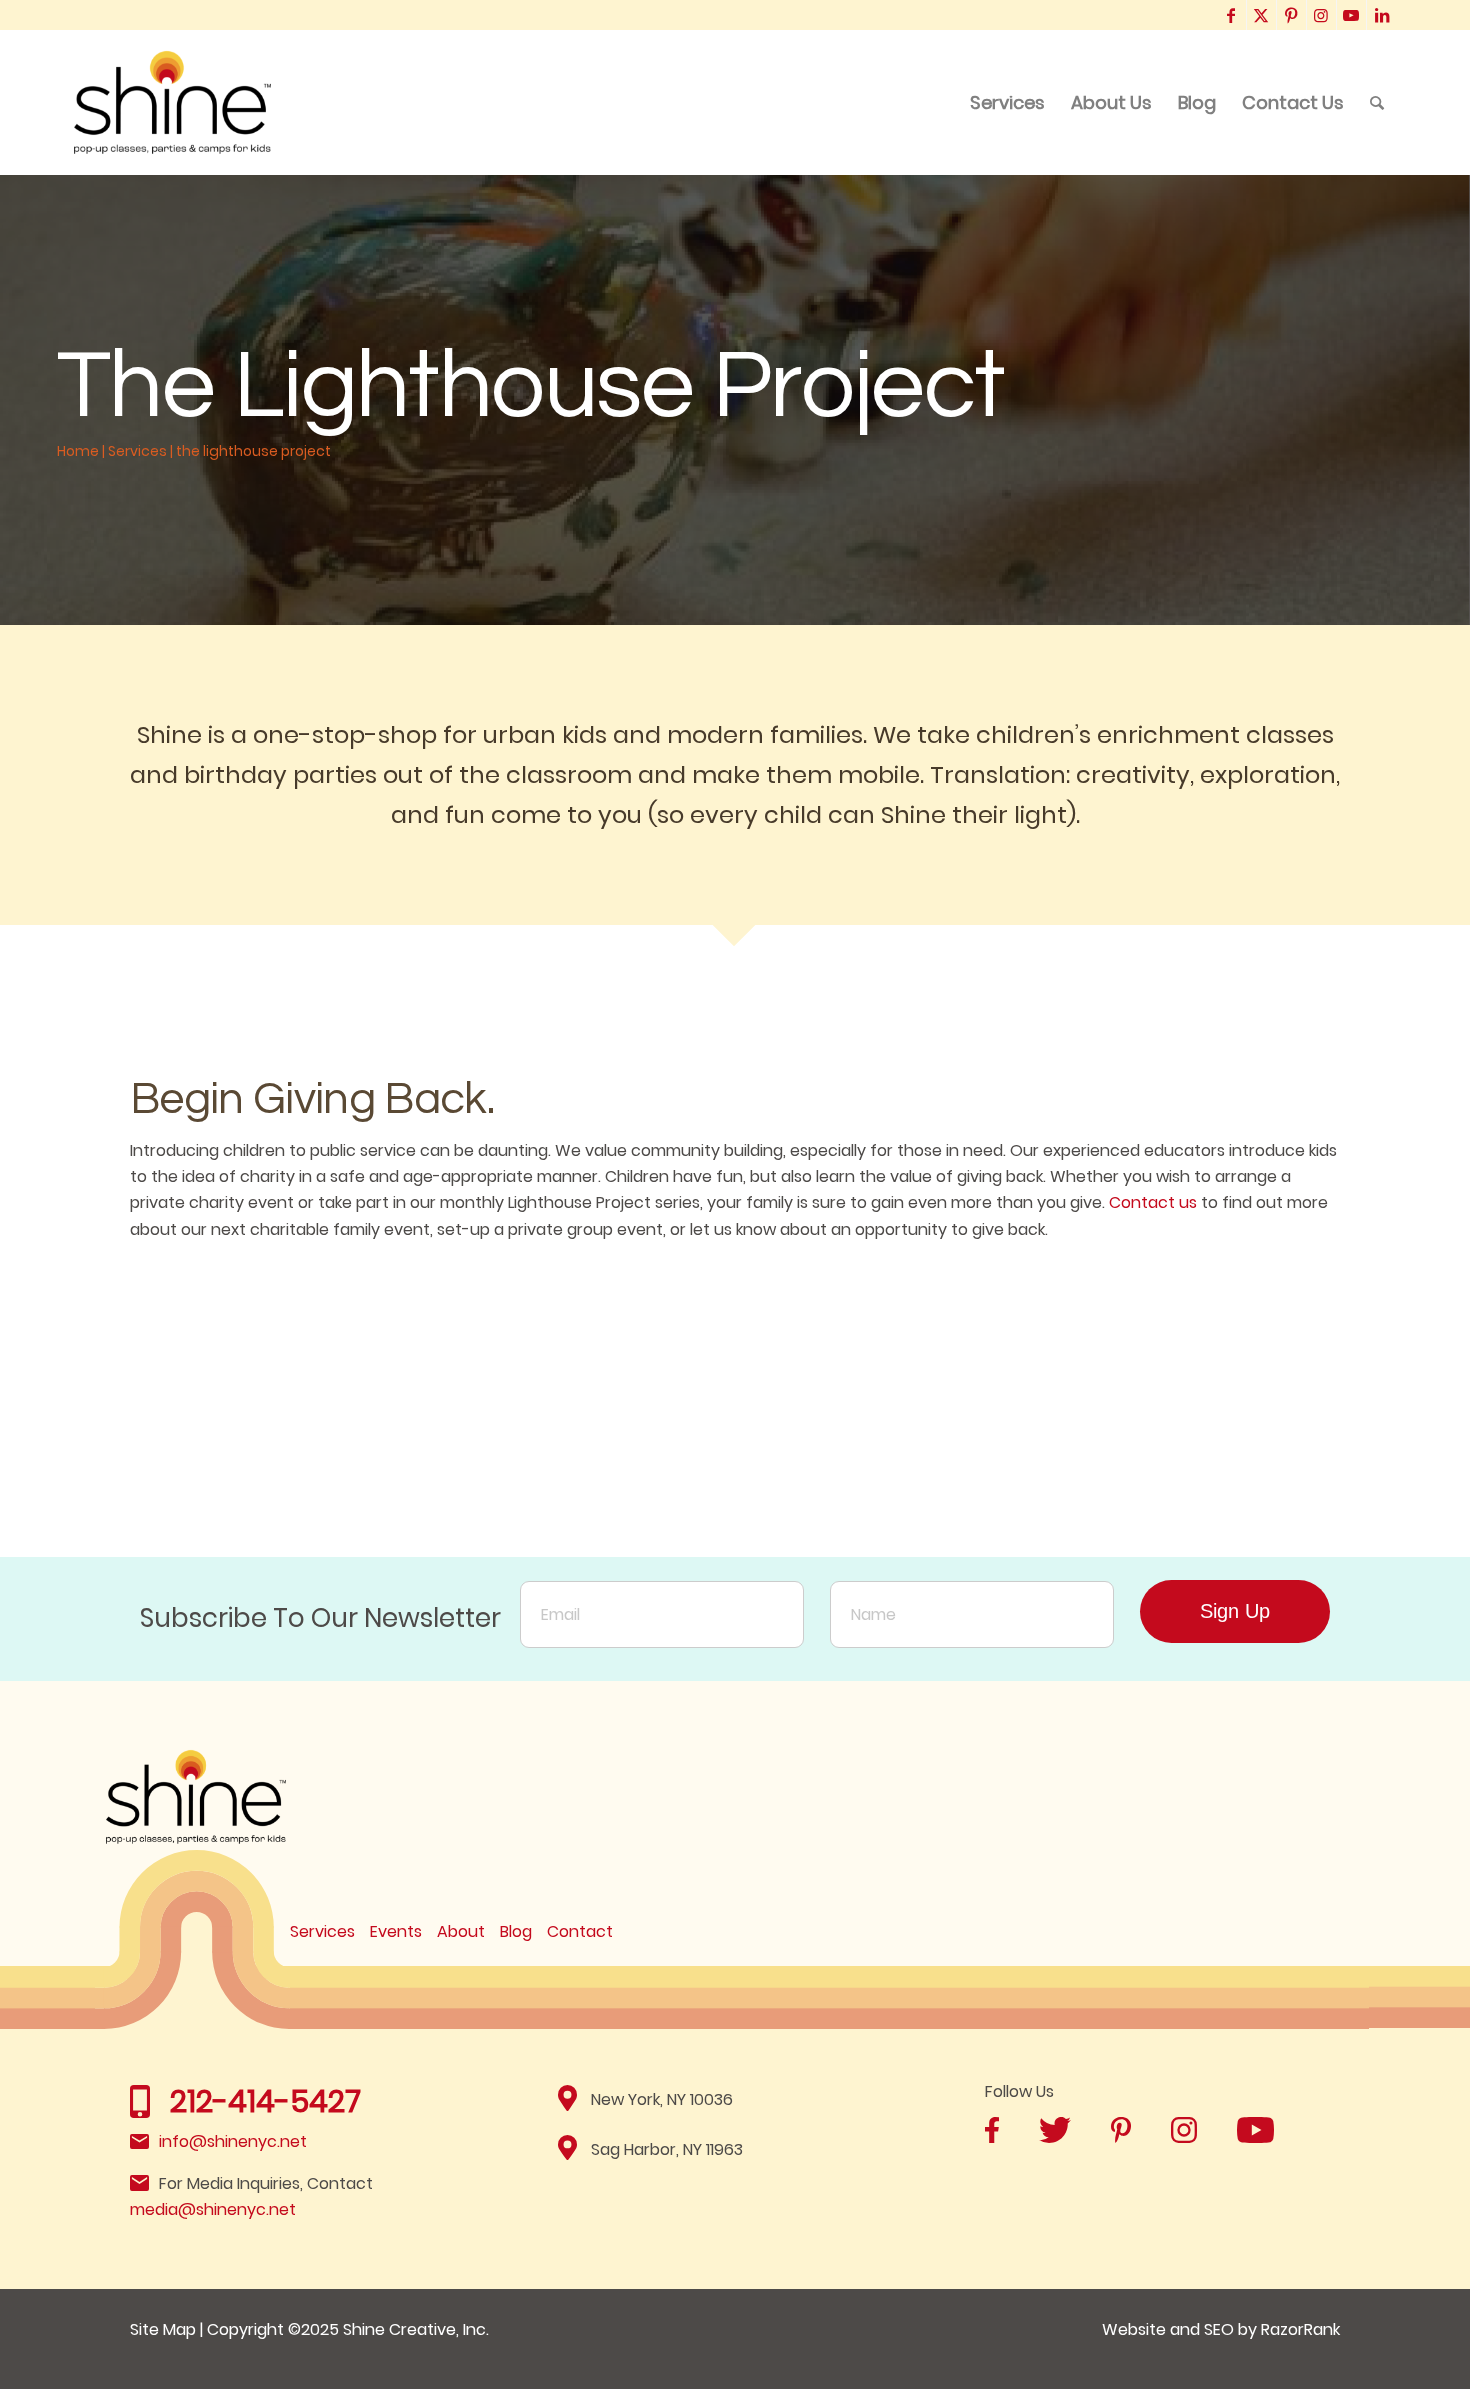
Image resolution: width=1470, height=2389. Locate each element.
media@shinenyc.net (213, 2209)
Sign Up (1235, 1611)
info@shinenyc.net (233, 2141)
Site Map (163, 2329)
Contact (580, 1931)
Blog (516, 1931)
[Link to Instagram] (1321, 15)
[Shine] (173, 102)
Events (396, 1931)
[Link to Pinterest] (1291, 15)
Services (137, 451)
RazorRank (1300, 2329)
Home (78, 451)
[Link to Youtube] (1351, 15)
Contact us (1153, 1202)
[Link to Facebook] (1231, 15)
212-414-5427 (265, 2101)
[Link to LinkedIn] (1382, 15)
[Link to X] (1261, 15)
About (461, 1931)
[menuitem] (1007, 102)
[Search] (1377, 102)
